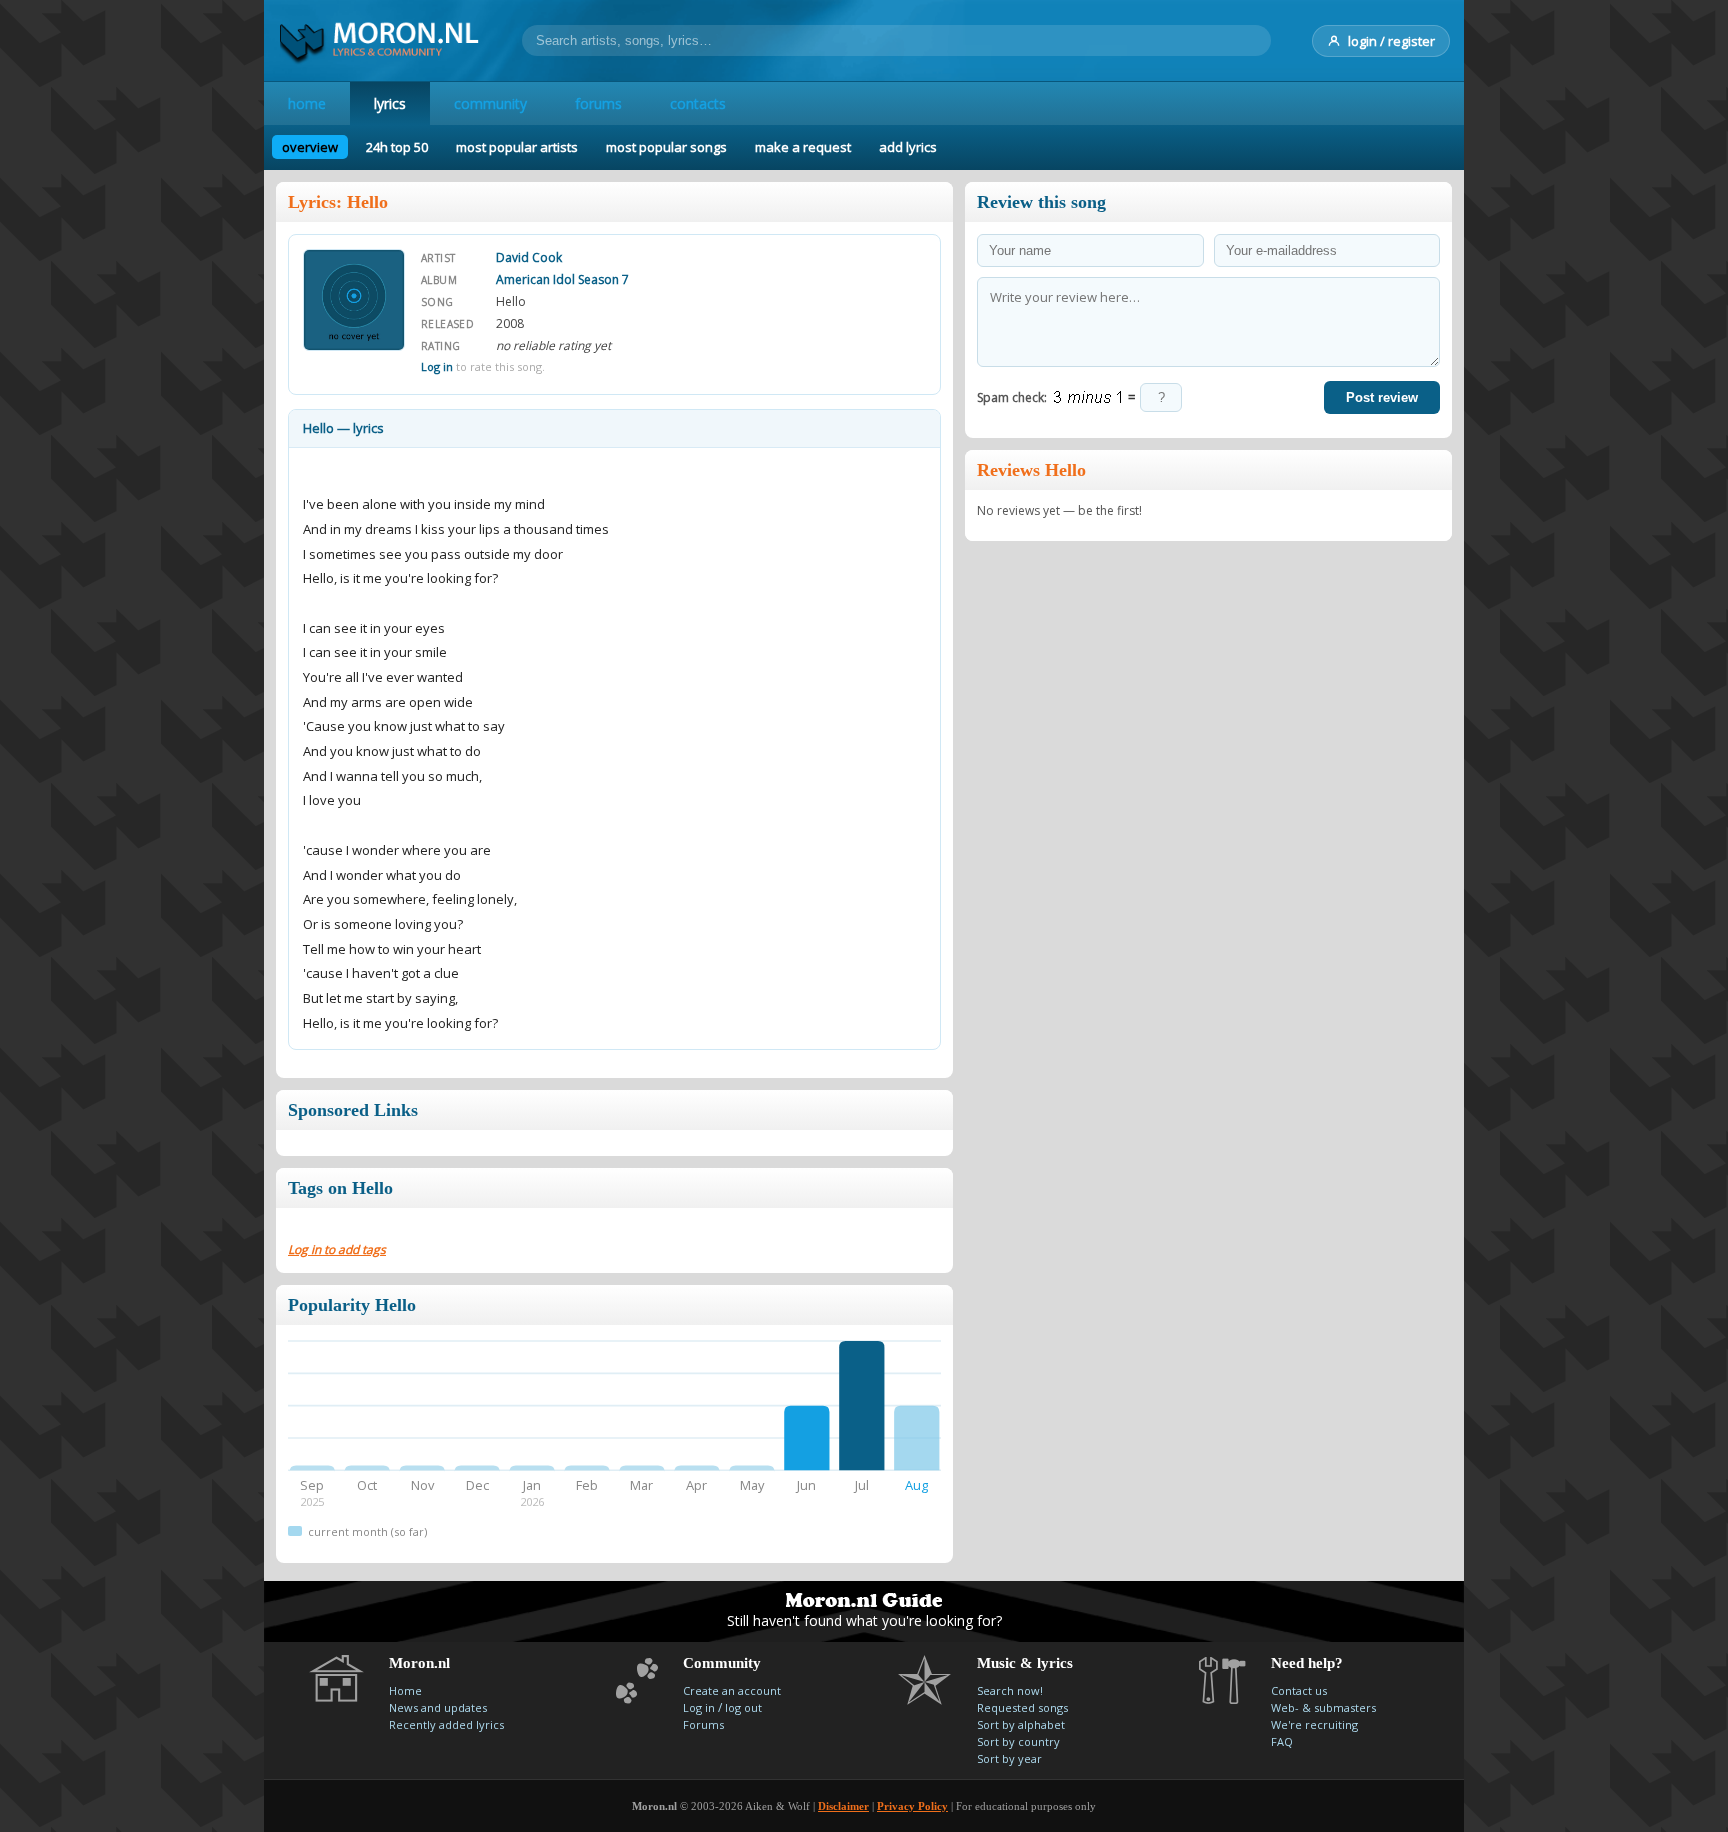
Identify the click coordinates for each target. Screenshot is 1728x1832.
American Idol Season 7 (562, 279)
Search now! (1010, 1690)
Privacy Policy (912, 1806)
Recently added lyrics (446, 1724)
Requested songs (1022, 1707)
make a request (803, 147)
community (490, 103)
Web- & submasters (1323, 1707)
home (307, 103)
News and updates (438, 1707)
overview (310, 147)
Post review (1382, 397)
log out (743, 1707)
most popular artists (517, 147)
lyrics (390, 103)
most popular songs (666, 147)
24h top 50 (397, 147)
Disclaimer (843, 1806)
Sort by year (1009, 1758)
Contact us (1299, 1690)
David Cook (529, 257)
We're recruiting (1314, 1724)
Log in (437, 366)
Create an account (732, 1690)
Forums (703, 1724)
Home (405, 1690)
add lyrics (908, 147)
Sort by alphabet (1021, 1724)
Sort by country (1018, 1741)
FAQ (1282, 1741)
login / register (1391, 41)
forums (598, 103)
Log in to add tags (337, 1249)
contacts (698, 103)
